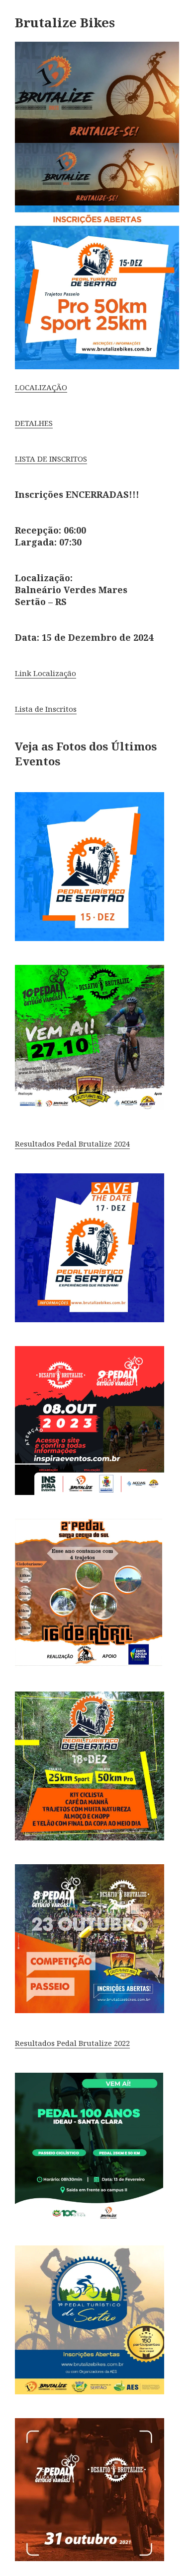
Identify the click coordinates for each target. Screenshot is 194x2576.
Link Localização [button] (46, 673)
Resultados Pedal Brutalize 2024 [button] (72, 1144)
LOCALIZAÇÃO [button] (41, 387)
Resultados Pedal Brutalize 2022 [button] (72, 2043)
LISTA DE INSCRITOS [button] (51, 459)
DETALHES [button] (34, 423)
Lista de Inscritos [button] (46, 709)
